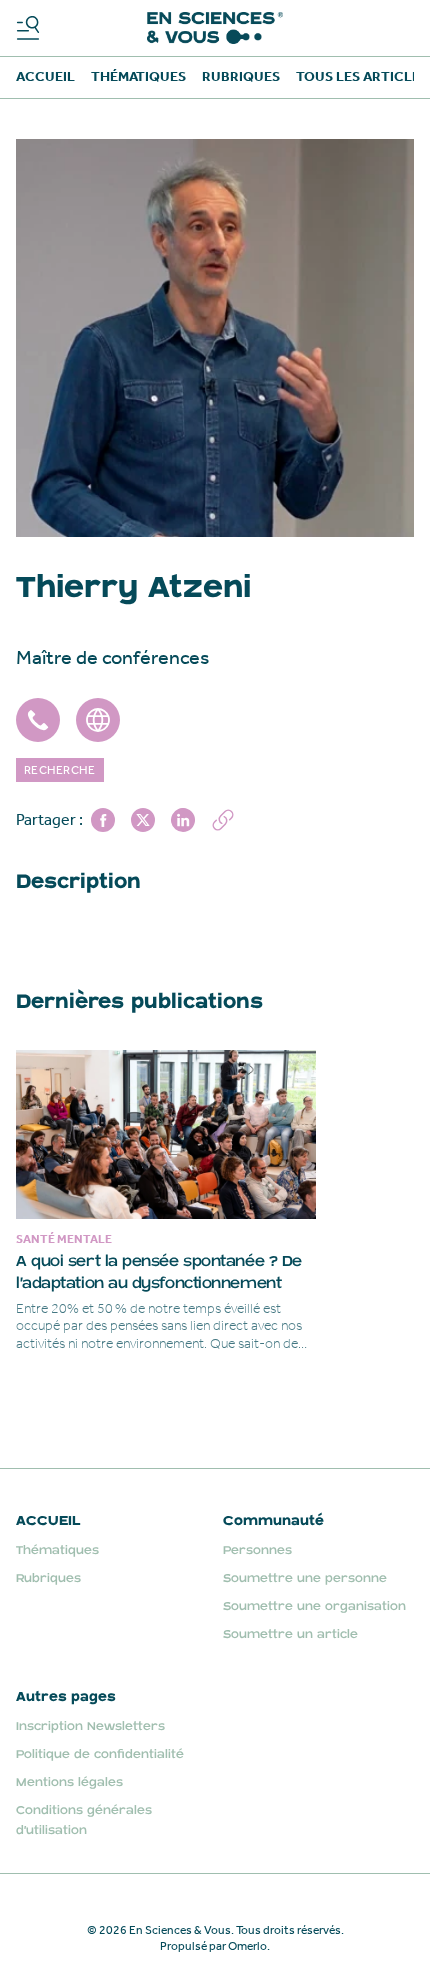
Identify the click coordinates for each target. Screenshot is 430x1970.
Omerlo (247, 1946)
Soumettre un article (290, 1634)
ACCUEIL (45, 76)
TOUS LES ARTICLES (362, 76)
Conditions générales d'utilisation (84, 1820)
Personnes (257, 1550)
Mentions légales (69, 1782)
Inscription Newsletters (90, 1726)
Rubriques (48, 1578)
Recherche (60, 770)
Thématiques (57, 1550)
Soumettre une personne (305, 1578)
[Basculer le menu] (28, 28)
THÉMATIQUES (138, 76)
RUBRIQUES (241, 76)
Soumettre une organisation (314, 1606)
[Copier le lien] (223, 820)
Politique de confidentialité (100, 1754)
